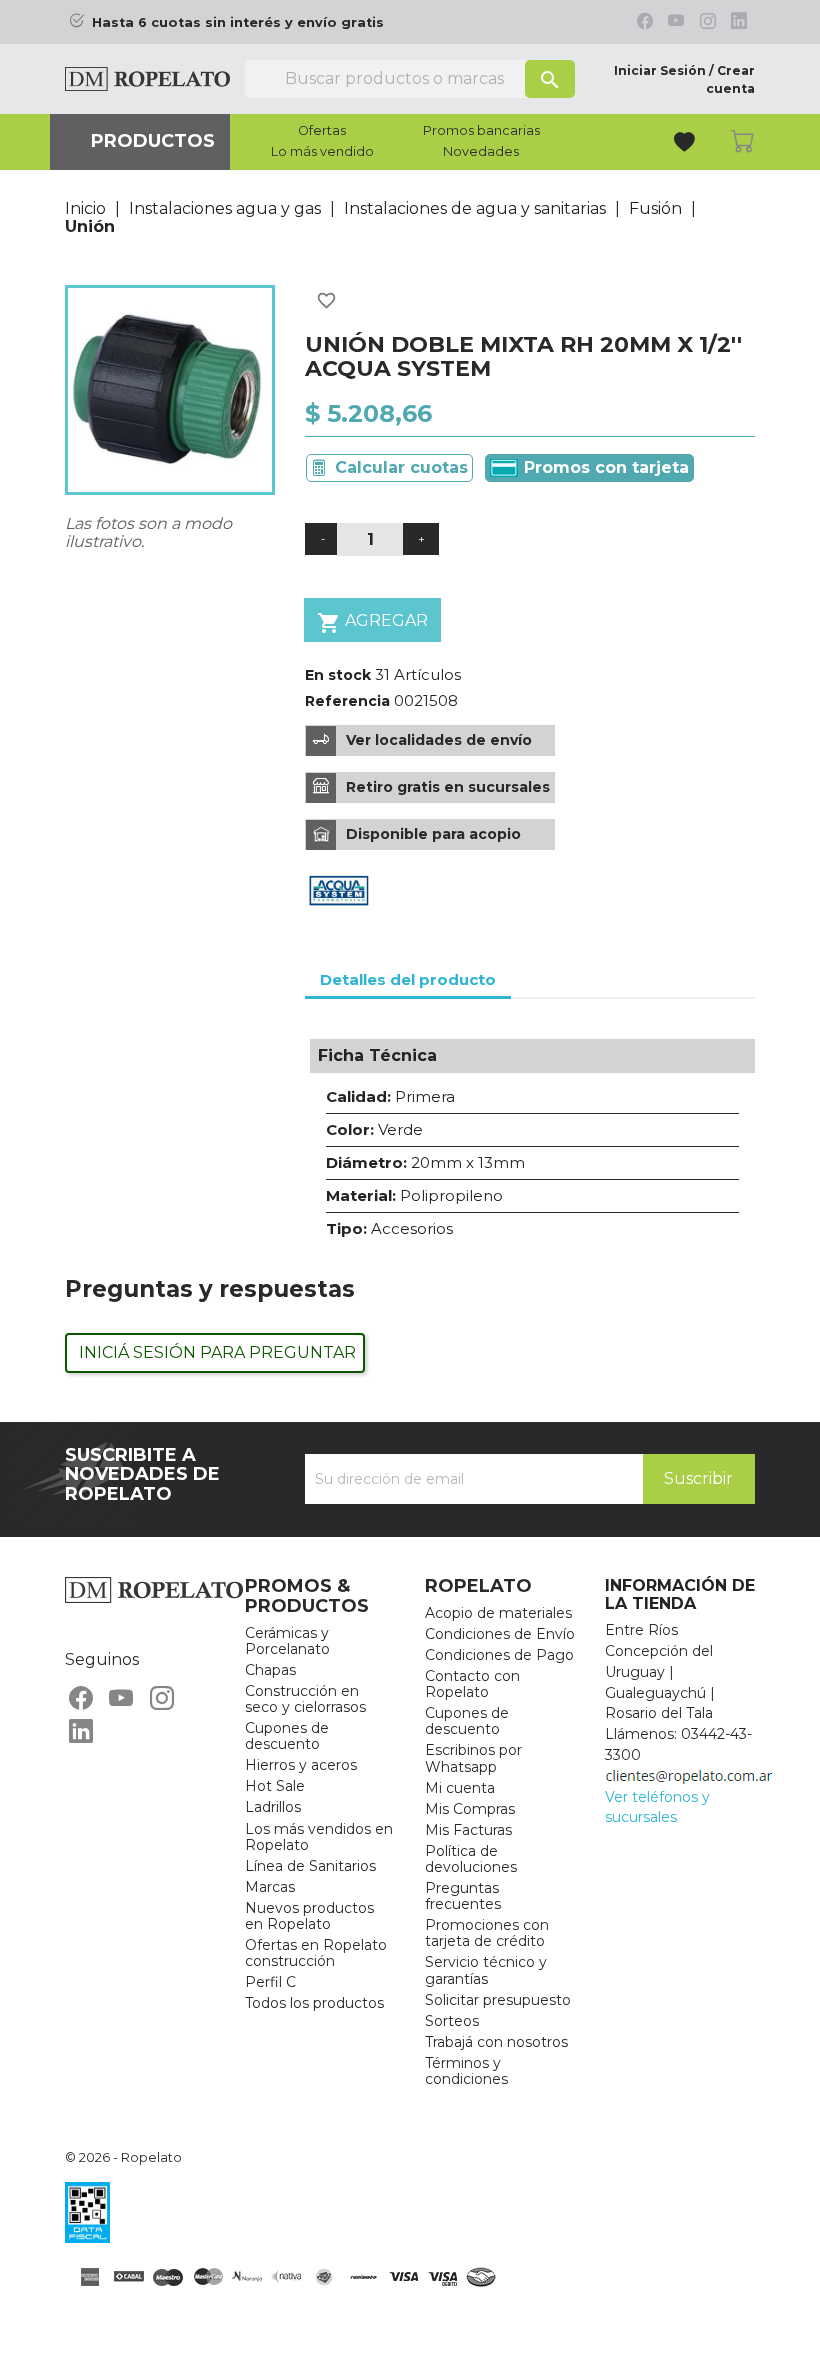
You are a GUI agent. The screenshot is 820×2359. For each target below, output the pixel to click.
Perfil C (270, 1982)
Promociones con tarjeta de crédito (487, 1933)
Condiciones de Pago (499, 1655)
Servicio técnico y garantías (486, 1970)
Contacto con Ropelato (472, 1684)
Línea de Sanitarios (310, 1866)
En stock (338, 675)
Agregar (372, 623)
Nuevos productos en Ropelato (309, 1916)
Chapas (270, 1670)
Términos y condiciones (466, 2071)
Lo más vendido (322, 152)
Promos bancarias (481, 131)
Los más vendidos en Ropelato (319, 1837)
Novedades (481, 152)
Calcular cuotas (401, 467)
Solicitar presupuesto (498, 2000)
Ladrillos (273, 1807)
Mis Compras (470, 1809)
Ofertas (322, 131)
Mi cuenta (460, 1788)
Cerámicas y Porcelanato (287, 1641)
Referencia (347, 701)
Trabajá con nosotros (496, 2042)
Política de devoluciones (471, 1859)
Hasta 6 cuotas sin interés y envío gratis (238, 22)
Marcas (270, 1887)
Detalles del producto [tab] (408, 979)
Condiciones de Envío (500, 1634)
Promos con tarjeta (604, 467)
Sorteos (452, 2021)
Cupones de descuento (287, 1736)
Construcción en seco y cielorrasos (305, 1699)
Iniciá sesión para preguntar (217, 1352)
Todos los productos (314, 2003)
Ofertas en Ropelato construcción (316, 1953)
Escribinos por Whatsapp (473, 1758)
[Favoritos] (686, 144)
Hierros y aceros (301, 1765)
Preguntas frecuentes (463, 1896)
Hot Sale (275, 1786)
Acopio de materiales (498, 1613)
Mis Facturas (468, 1830)
